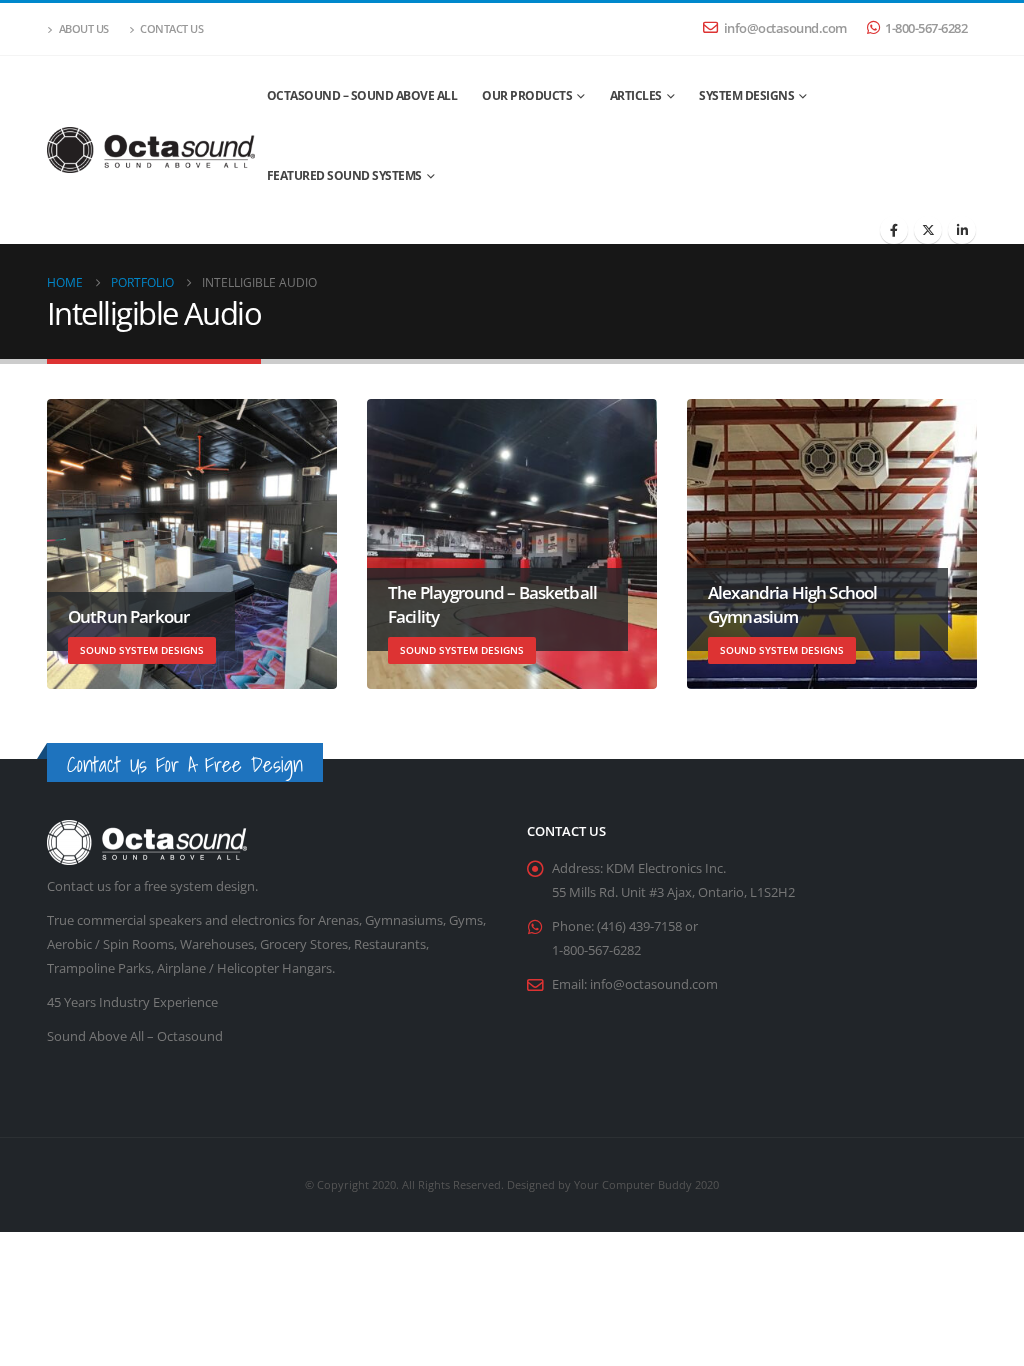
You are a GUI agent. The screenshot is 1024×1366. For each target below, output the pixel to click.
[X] (928, 230)
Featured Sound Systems (344, 175)
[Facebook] (894, 230)
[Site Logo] (151, 150)
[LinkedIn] (962, 230)
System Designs (746, 95)
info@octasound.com (785, 28)
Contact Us (171, 28)
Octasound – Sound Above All (362, 95)
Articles (636, 95)
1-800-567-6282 (926, 28)
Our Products (527, 95)
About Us (84, 28)
